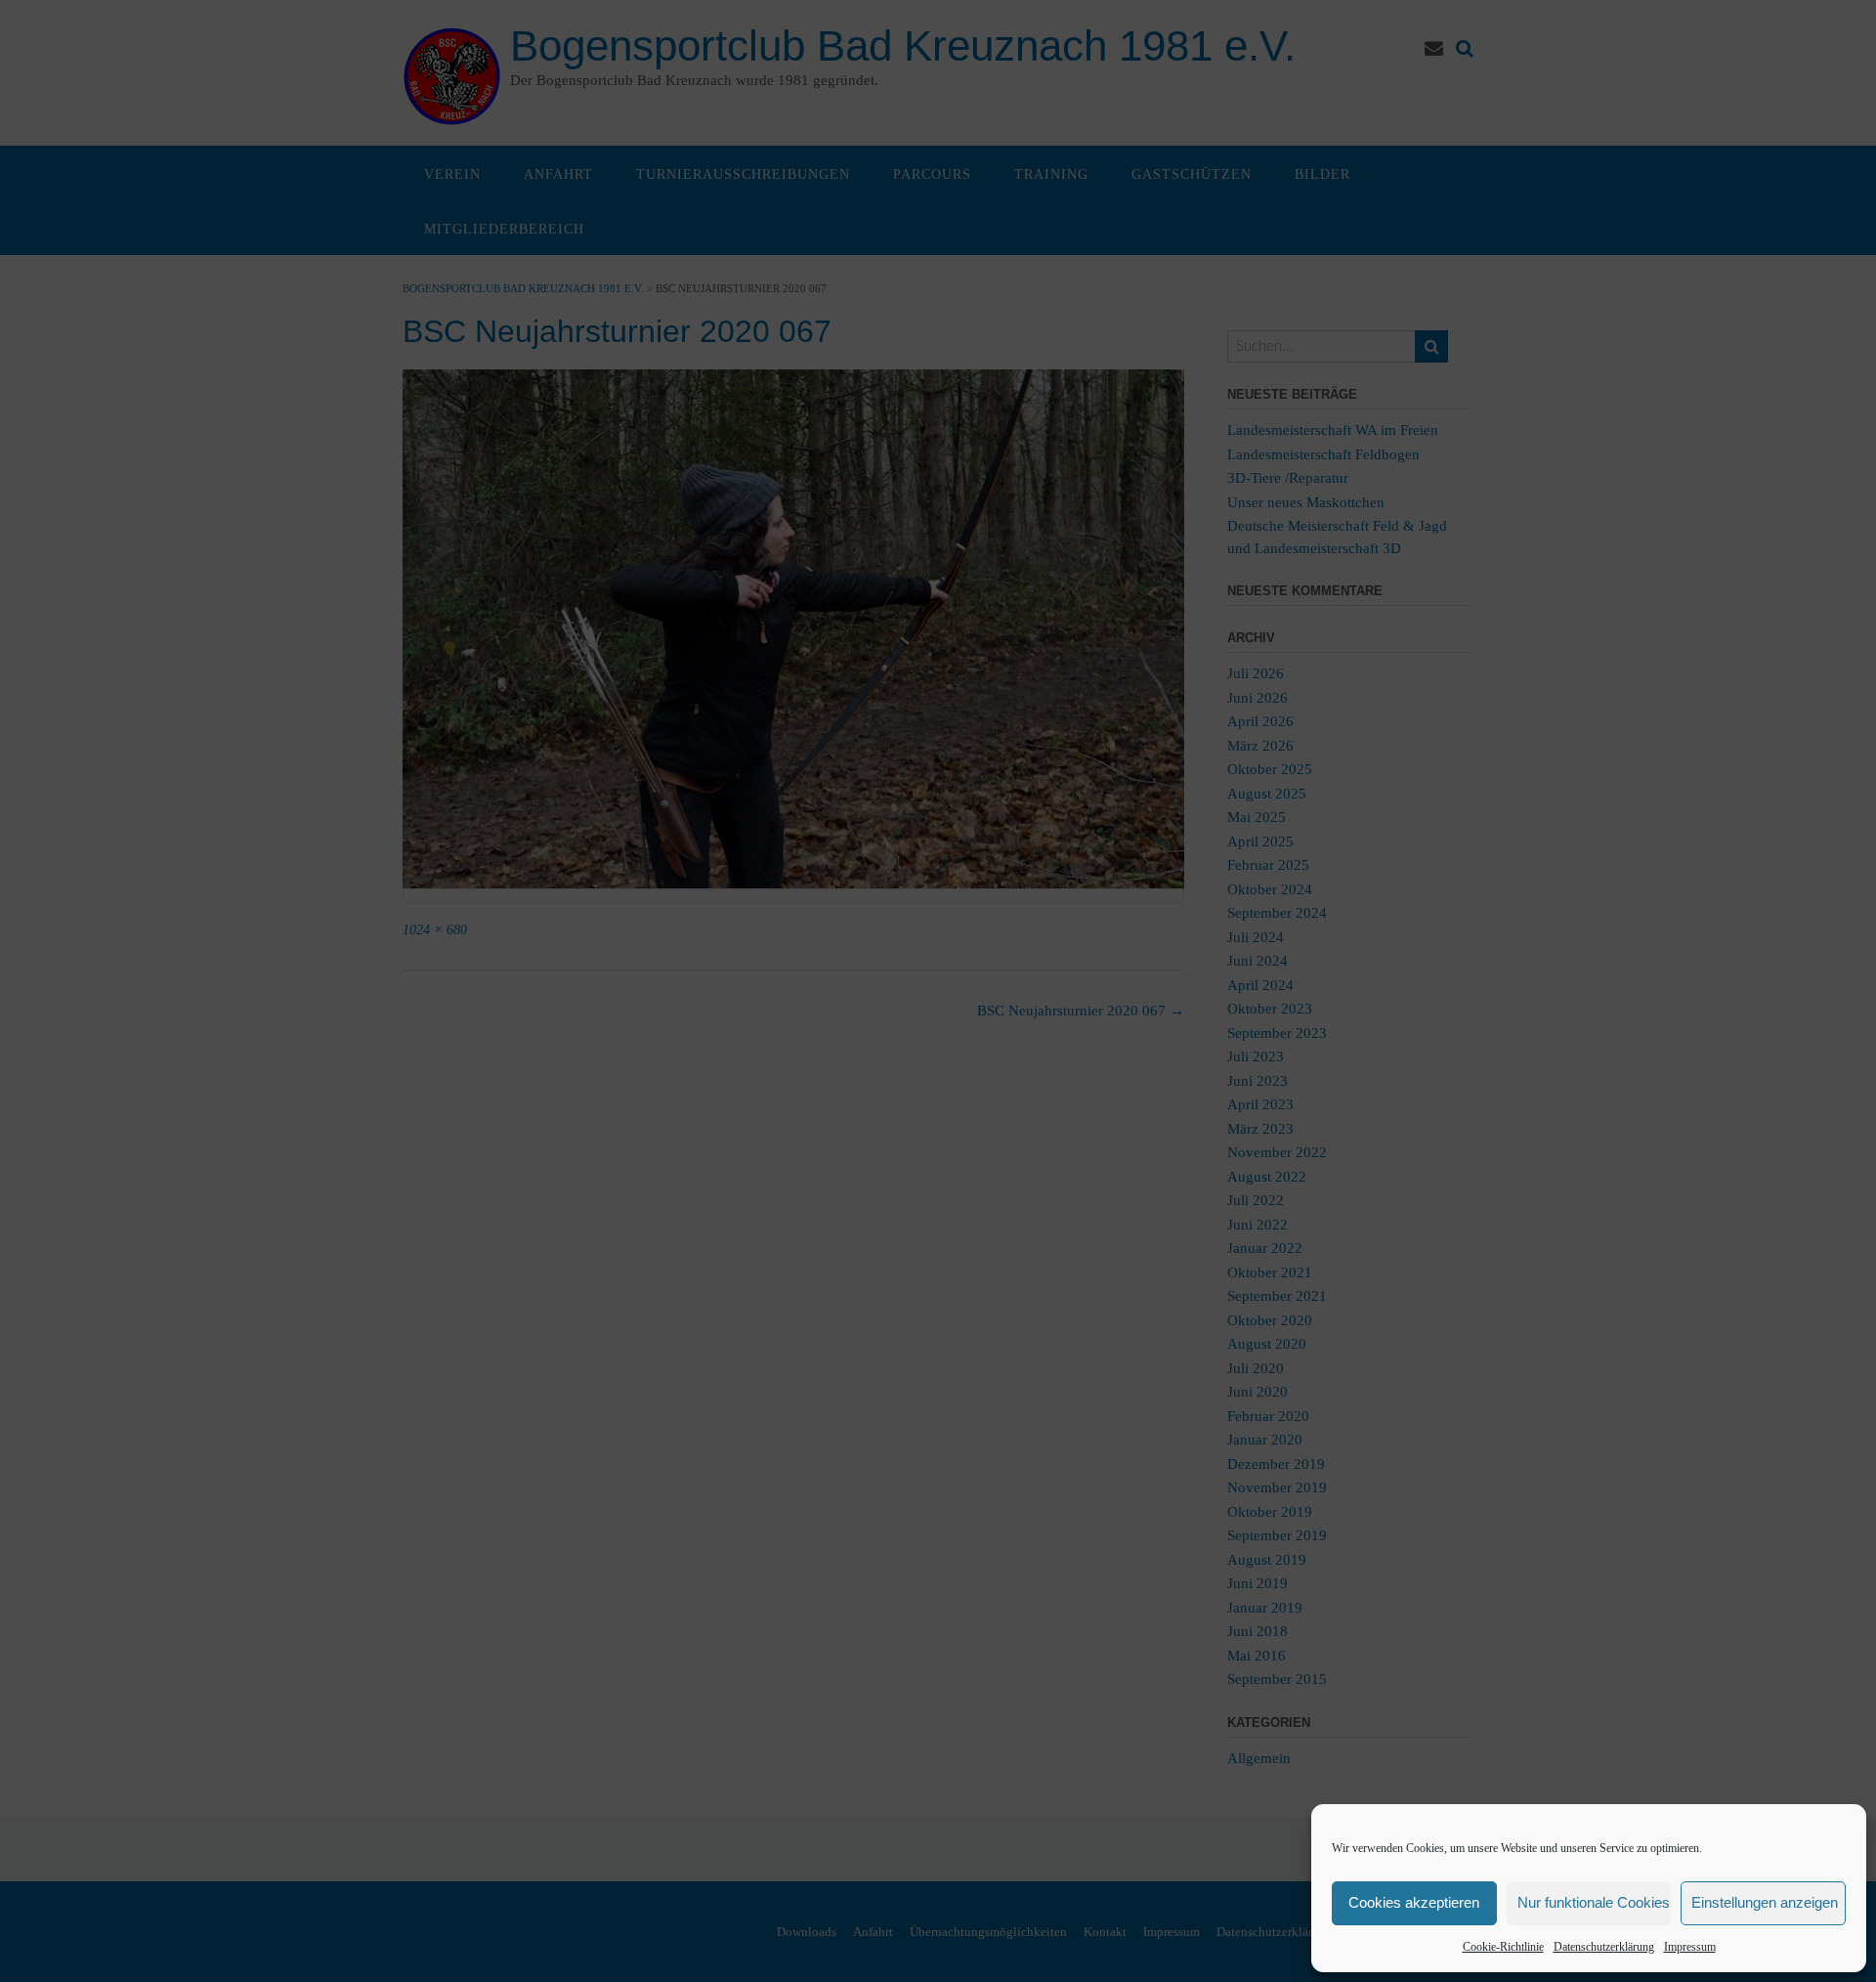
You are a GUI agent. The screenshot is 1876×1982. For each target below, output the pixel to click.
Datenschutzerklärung (1604, 1947)
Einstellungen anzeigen (1765, 1902)
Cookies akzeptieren (1414, 1902)
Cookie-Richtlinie (1503, 1947)
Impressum (1690, 1947)
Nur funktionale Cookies (1594, 1902)
